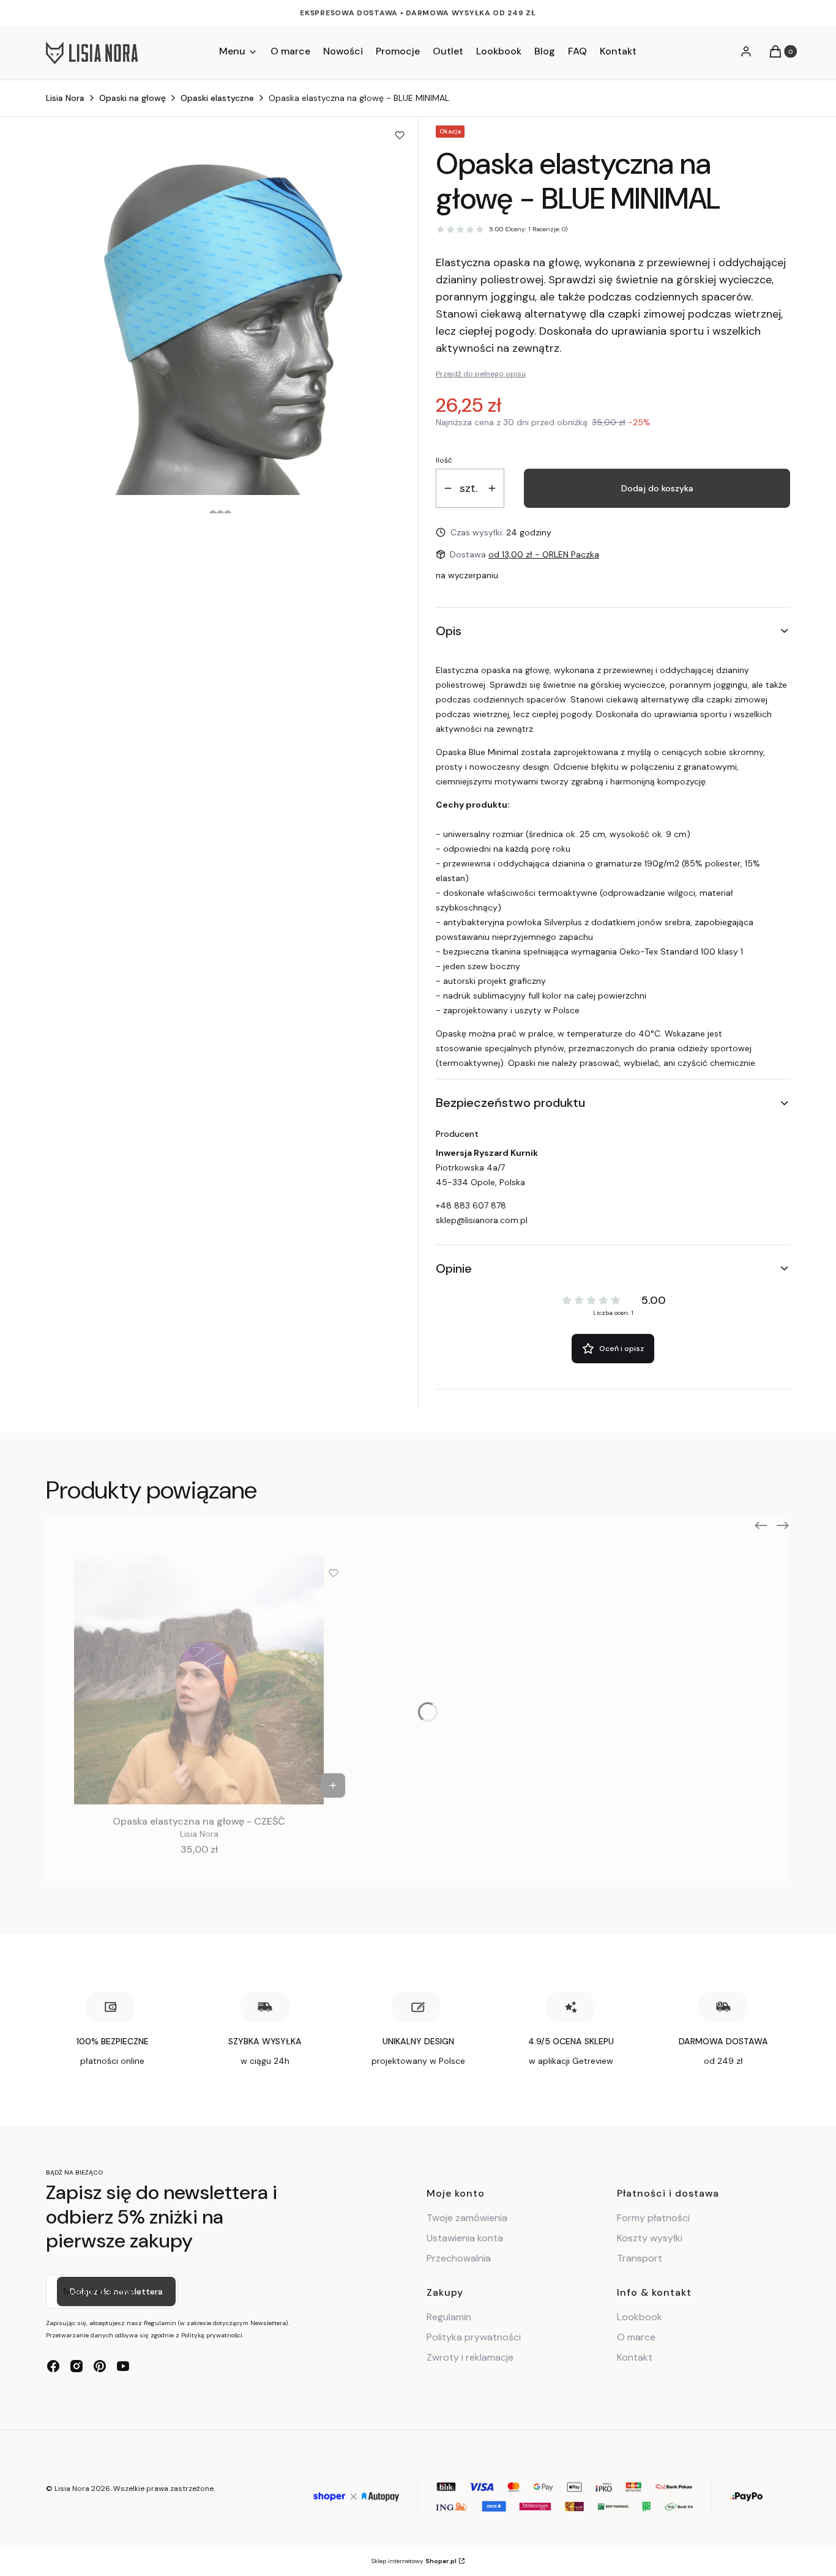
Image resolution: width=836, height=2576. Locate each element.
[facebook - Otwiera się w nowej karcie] (53, 2366)
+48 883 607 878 (471, 1205)
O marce (636, 2337)
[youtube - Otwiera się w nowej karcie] (123, 2366)
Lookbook (640, 2317)
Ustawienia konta (465, 2238)
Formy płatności (653, 2218)
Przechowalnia (459, 2258)
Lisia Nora (65, 98)
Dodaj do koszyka (657, 488)
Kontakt (635, 2357)
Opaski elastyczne (217, 98)
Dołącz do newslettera (116, 2291)
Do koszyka (333, 1785)
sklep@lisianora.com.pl (482, 1220)
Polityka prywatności (474, 2337)
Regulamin (449, 2317)
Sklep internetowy (414, 2561)
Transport (640, 2258)
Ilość (444, 460)
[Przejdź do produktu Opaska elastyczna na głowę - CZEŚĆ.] (199, 1680)
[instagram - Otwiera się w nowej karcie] (77, 2366)
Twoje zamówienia (467, 2218)
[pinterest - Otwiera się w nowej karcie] (100, 2366)
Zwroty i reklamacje (470, 2357)
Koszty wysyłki (650, 2238)
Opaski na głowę (132, 98)
